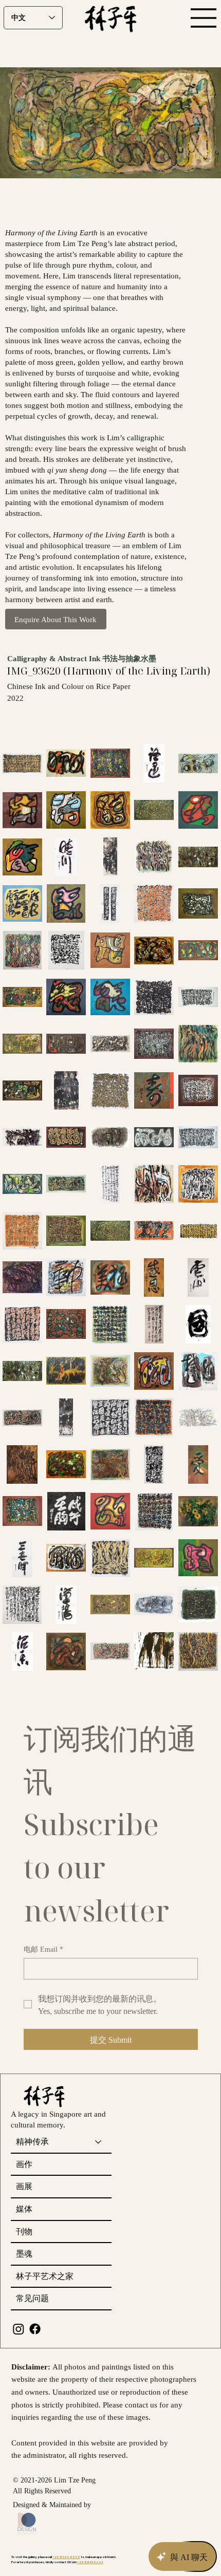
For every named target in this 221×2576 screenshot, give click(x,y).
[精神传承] (99, 2142)
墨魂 (24, 2253)
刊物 (24, 2231)
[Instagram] (19, 2329)
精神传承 (32, 2141)
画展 (24, 2186)
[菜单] (204, 18)
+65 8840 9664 (90, 2562)
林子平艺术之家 (45, 2276)
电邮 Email (43, 1949)
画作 (24, 2164)
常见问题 (32, 2298)
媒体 (24, 2209)
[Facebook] (35, 2329)
